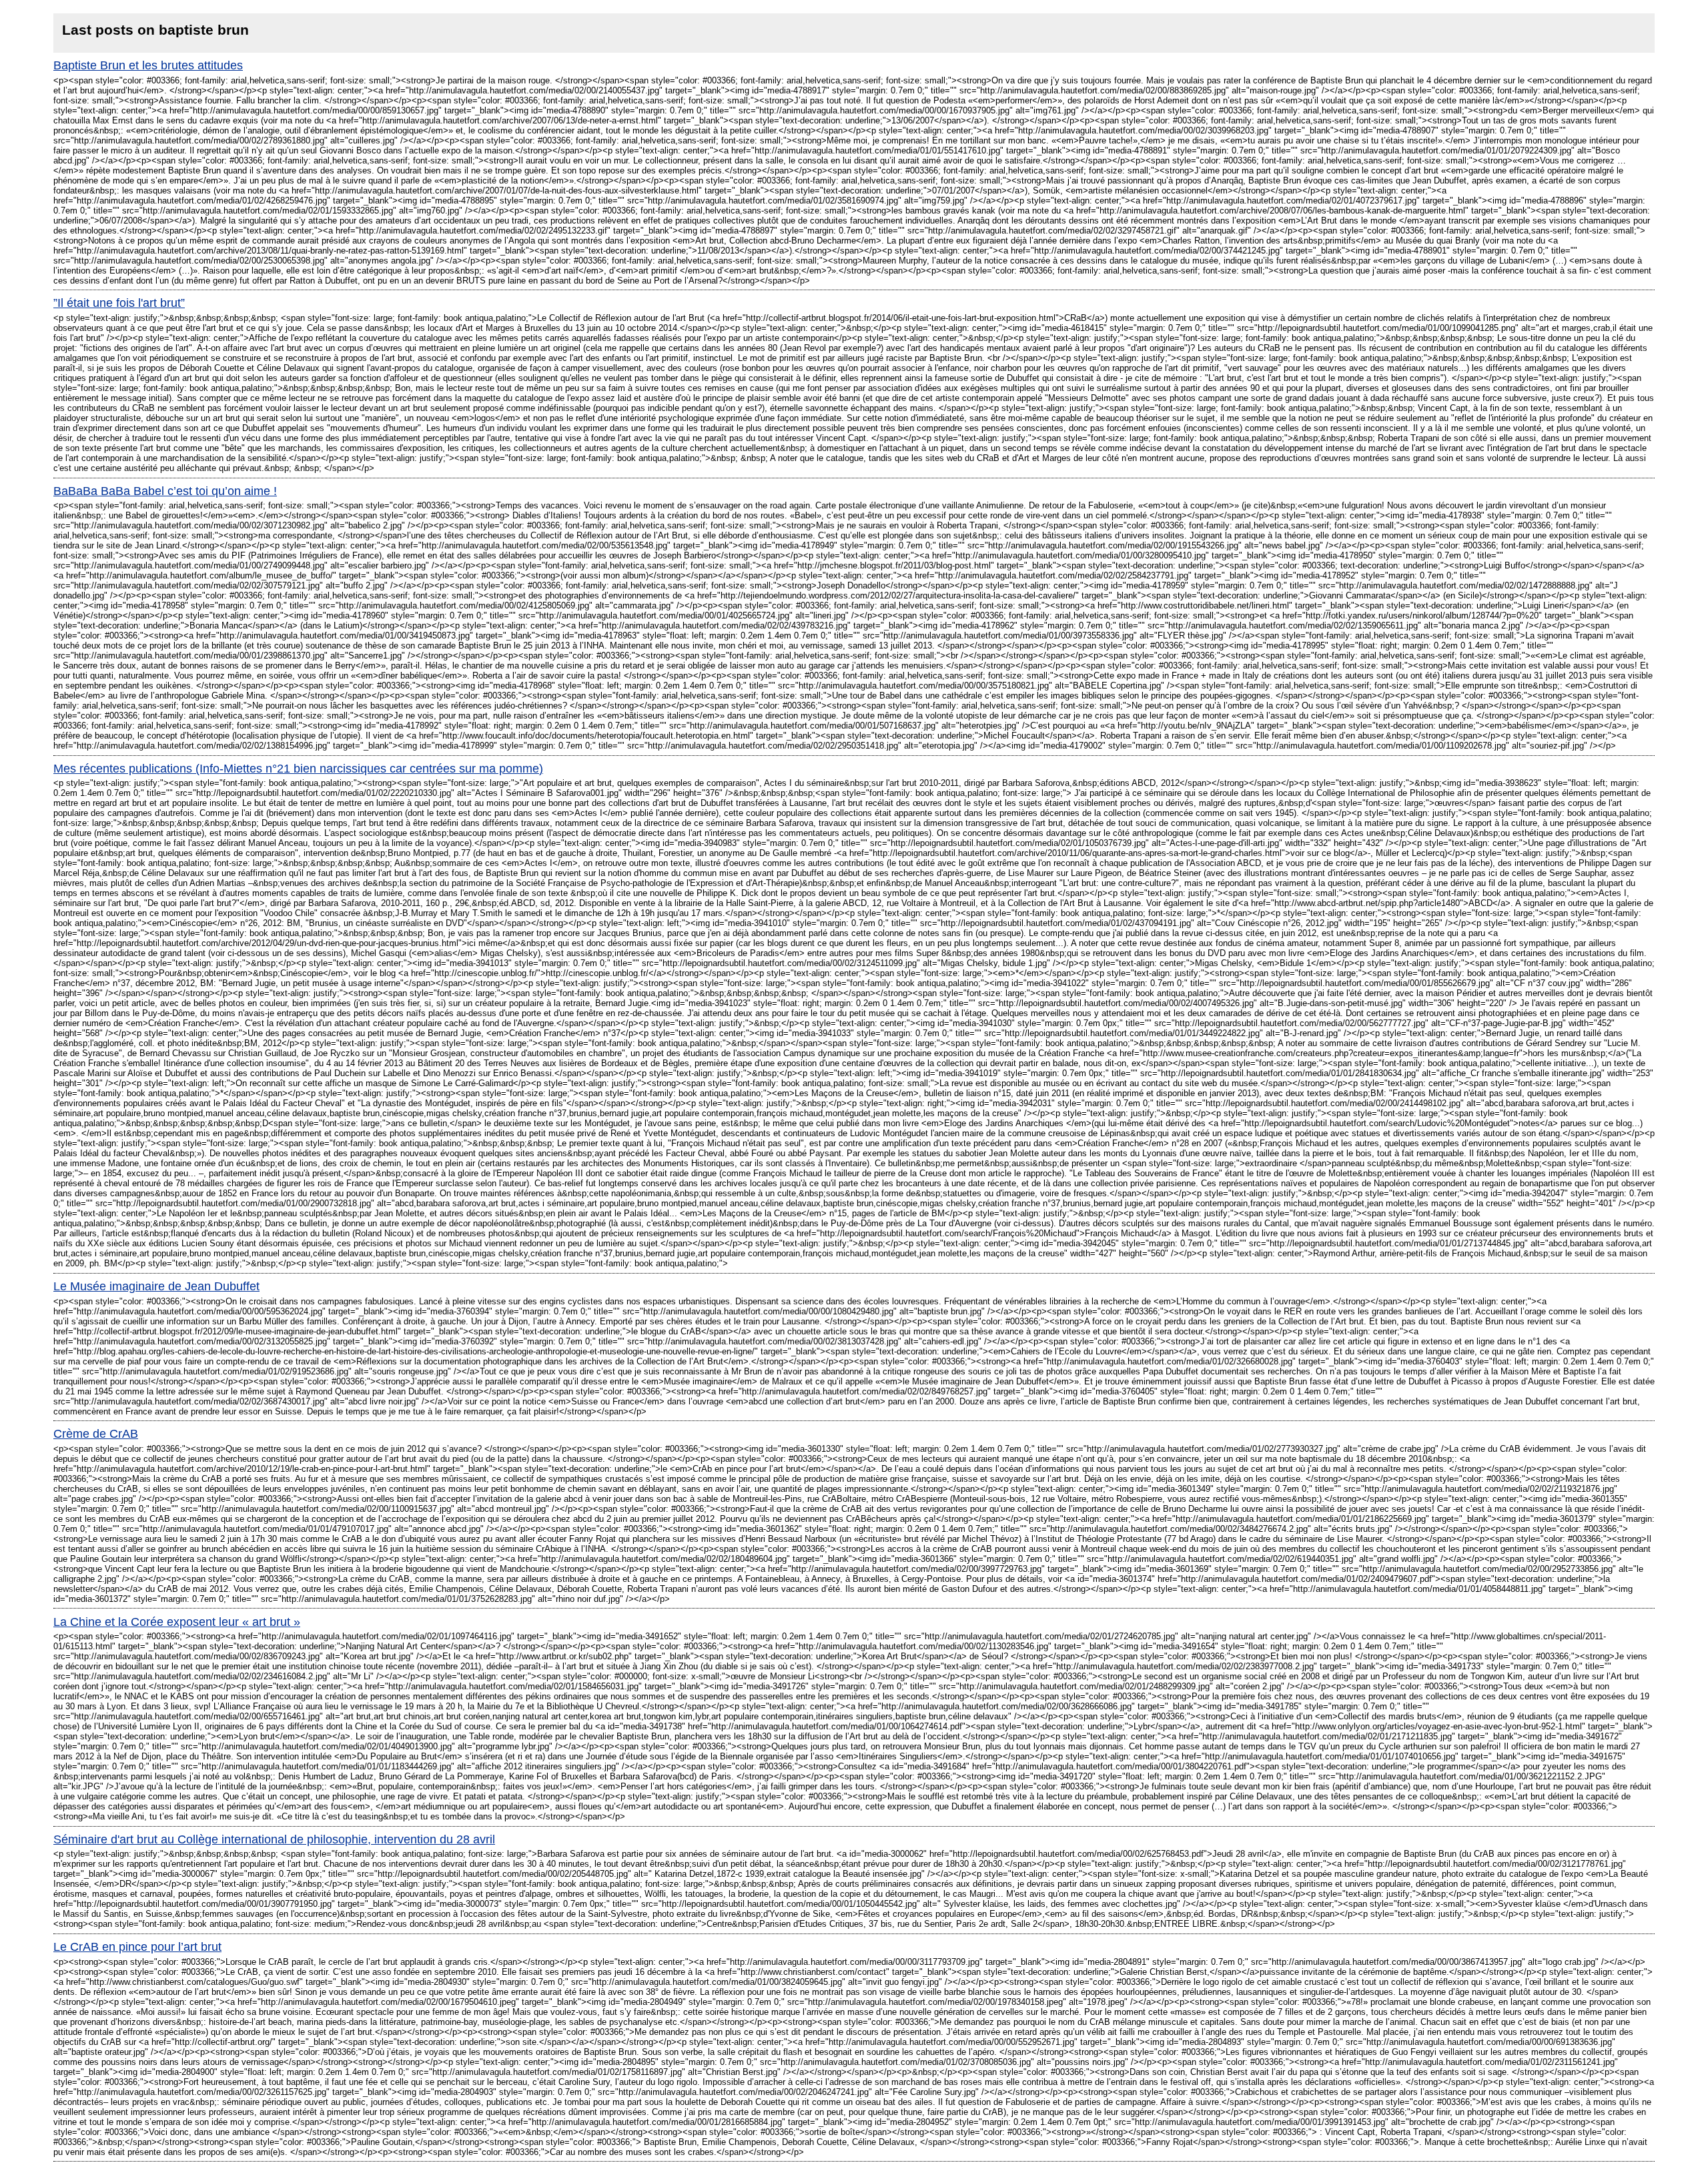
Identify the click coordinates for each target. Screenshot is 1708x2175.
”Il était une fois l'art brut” (119, 303)
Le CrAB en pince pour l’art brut (137, 1947)
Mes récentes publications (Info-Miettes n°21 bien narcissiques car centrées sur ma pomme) (298, 769)
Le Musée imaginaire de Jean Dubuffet (156, 1286)
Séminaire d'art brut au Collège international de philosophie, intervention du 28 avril (274, 1839)
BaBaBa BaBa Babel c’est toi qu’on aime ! (165, 491)
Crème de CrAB (96, 1434)
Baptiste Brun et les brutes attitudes (148, 65)
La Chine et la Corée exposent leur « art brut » (177, 1622)
